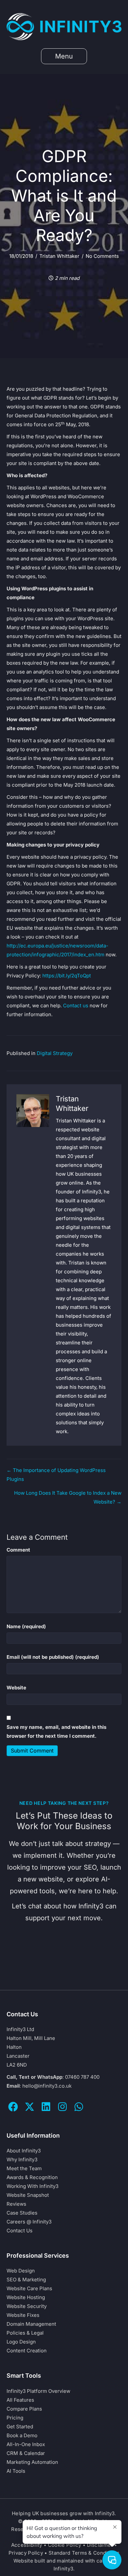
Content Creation (27, 2351)
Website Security (27, 2306)
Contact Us (20, 2231)
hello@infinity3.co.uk (47, 2086)
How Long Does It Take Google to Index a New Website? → (68, 1497)
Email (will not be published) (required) (53, 1657)
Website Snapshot (28, 2195)
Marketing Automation (32, 2462)
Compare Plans (24, 2409)
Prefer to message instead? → (64, 1968)
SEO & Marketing (26, 2280)
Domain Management (31, 2324)
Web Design (21, 2271)
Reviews (16, 2204)
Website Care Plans (29, 2288)
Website (16, 1688)
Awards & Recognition (32, 2177)
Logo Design (21, 2342)
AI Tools (16, 2471)
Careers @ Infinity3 (29, 2222)
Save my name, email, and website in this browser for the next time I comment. (56, 1731)
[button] (13, 2107)
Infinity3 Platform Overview (38, 2391)
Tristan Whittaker (59, 256)
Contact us (76, 1006)
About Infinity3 (24, 2151)
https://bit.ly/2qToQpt (67, 976)
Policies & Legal (25, 2333)
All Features (20, 2400)
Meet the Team (24, 2168)
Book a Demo (22, 2435)
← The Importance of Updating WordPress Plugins (56, 1475)
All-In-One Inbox (26, 2444)
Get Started (20, 2427)
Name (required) (26, 1626)
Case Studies (22, 2213)
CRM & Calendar (26, 2453)
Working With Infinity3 (32, 2186)
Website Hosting (26, 2297)
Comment (18, 1550)
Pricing (15, 2418)
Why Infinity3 (22, 2159)
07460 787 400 (82, 2077)
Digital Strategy (55, 1053)
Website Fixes (23, 2315)
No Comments (102, 256)
